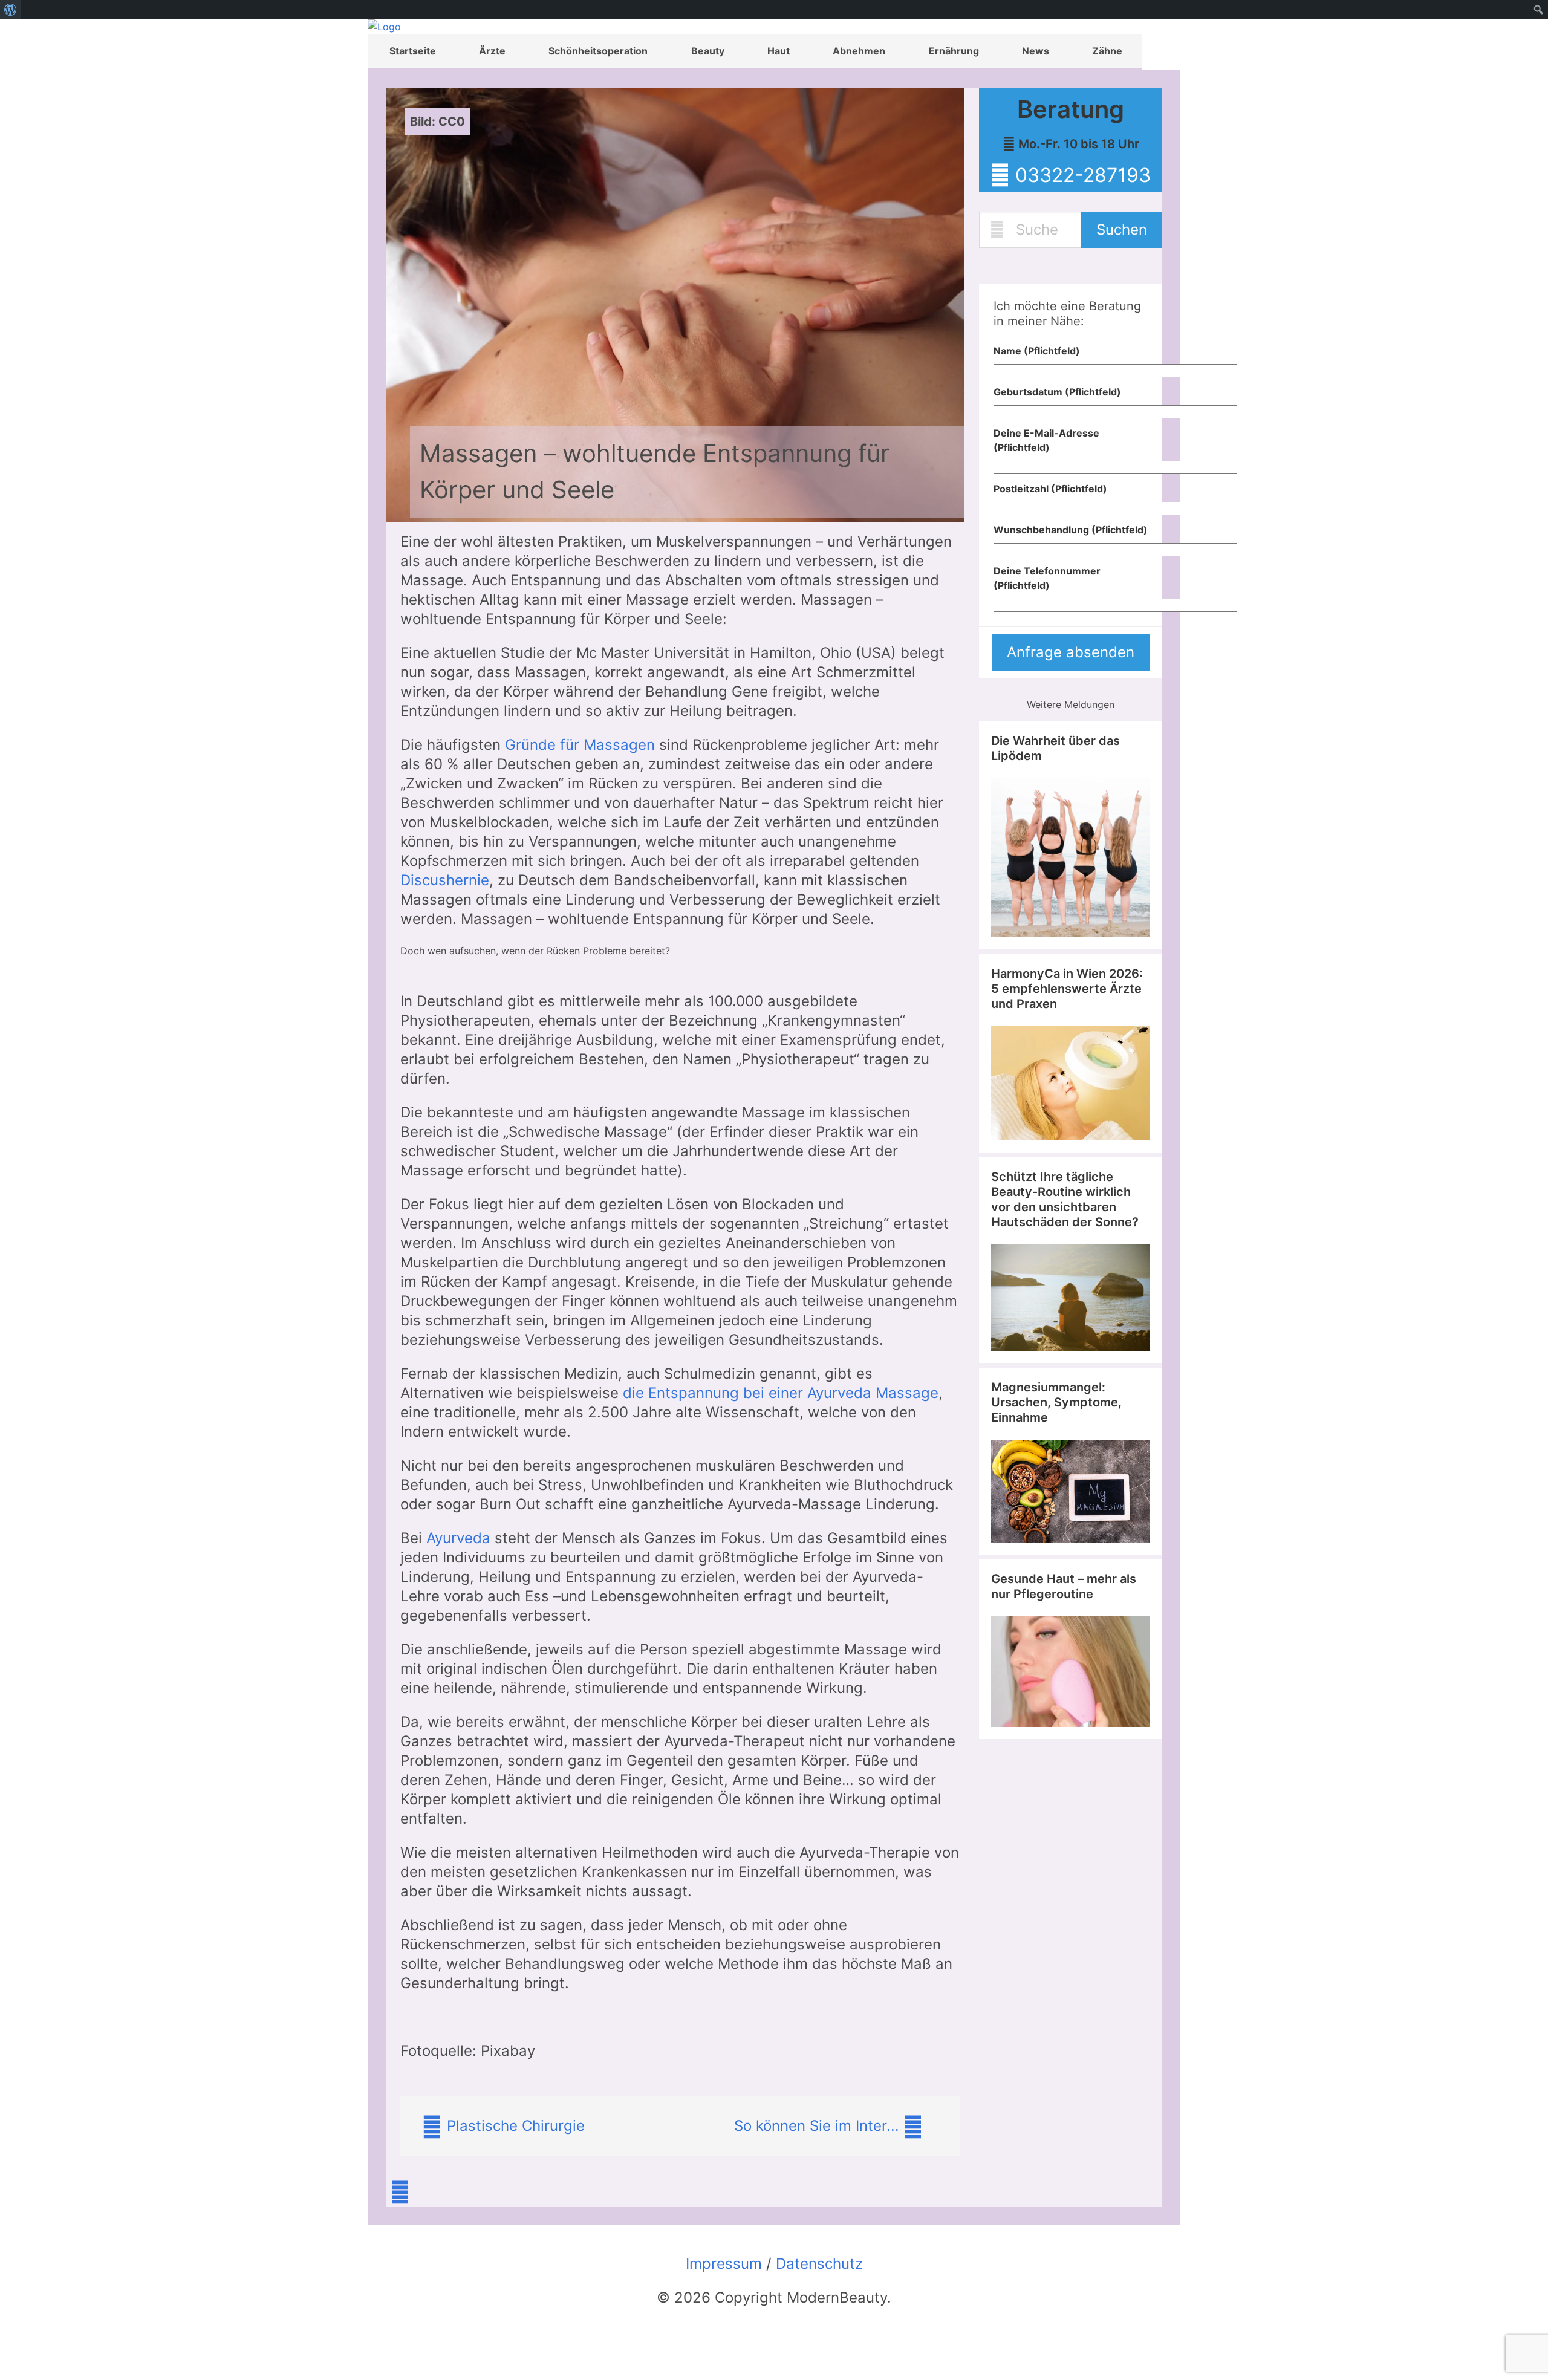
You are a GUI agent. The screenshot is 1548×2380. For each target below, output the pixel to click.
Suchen (1122, 229)
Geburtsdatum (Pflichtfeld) (1057, 392)
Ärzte (492, 51)
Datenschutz (819, 2264)
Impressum (724, 2264)
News (1036, 51)
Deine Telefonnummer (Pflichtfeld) (1047, 578)
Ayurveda (458, 1538)
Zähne (1107, 51)
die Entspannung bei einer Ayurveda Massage (781, 1393)
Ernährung (954, 51)
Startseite (413, 51)
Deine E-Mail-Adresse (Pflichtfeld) (1046, 440)
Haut (779, 51)
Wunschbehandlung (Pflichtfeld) (1071, 530)
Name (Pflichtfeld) (1037, 351)
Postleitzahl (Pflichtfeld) (1050, 489)
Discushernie (445, 880)
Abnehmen (859, 51)
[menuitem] (11, 10)
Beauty (708, 51)
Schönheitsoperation (598, 51)
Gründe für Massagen (580, 745)
